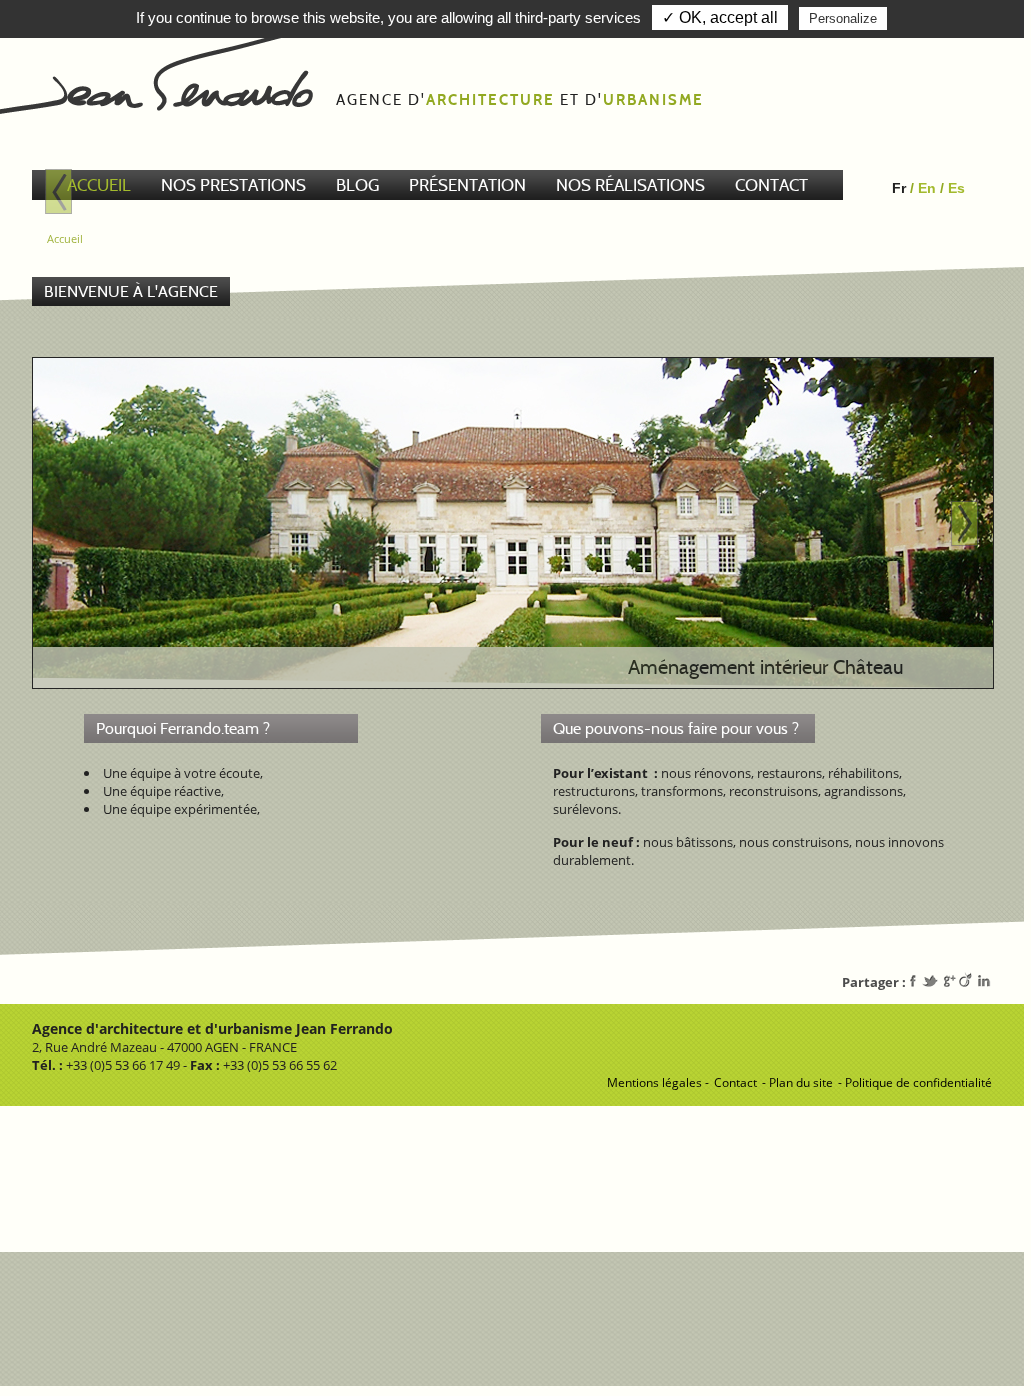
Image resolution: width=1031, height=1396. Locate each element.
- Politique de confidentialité (915, 1082)
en (927, 188)
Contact (735, 1082)
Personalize (843, 18)
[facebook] (913, 982)
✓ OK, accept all (720, 17)
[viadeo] (965, 982)
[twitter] (928, 982)
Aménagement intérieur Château (765, 667)
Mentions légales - (658, 1082)
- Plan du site (797, 1082)
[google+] (947, 982)
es (956, 188)
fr (899, 188)
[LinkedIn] (984, 982)
